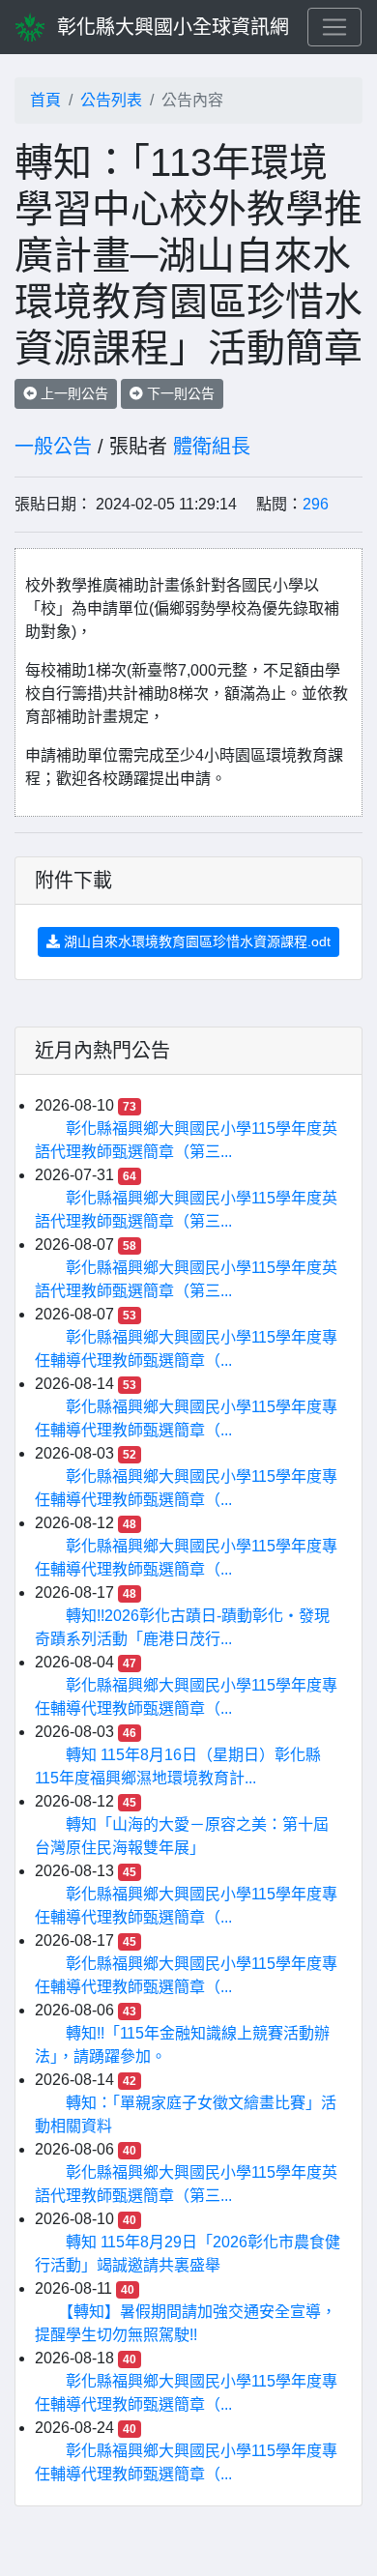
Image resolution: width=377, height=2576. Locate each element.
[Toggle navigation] (334, 27)
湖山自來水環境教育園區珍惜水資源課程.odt (195, 941)
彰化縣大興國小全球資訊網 (173, 27)
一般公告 (53, 447)
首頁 (45, 100)
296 (316, 504)
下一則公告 (179, 393)
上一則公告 (72, 393)
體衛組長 (212, 447)
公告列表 (111, 100)
